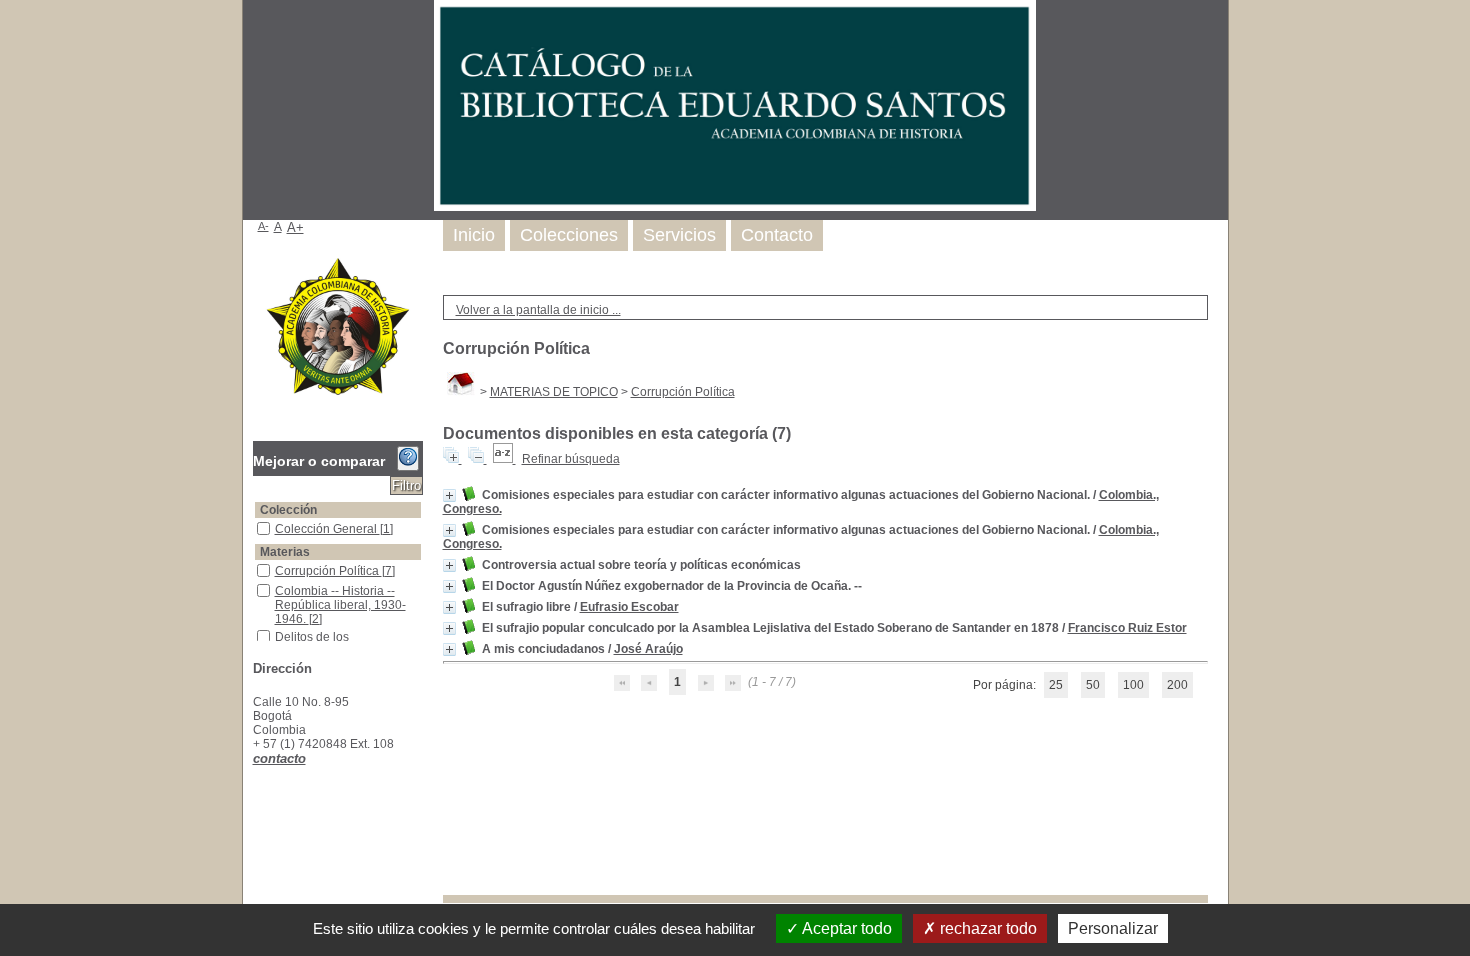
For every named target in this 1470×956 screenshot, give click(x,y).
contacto (279, 758)
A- (263, 226)
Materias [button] (285, 552)
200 (1177, 685)
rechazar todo (986, 928)
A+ (295, 227)
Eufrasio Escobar (629, 607)
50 (1093, 685)
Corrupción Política (683, 392)
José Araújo (648, 649)
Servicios (679, 235)
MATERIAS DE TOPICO (554, 392)
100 (1133, 685)
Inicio (474, 235)
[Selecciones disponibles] (504, 459)
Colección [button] (288, 510)
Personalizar (1113, 928)
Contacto (777, 235)
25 (1056, 685)
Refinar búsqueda (571, 459)
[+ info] (449, 495)
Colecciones (569, 235)
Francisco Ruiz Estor (1127, 628)
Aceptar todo (845, 928)
